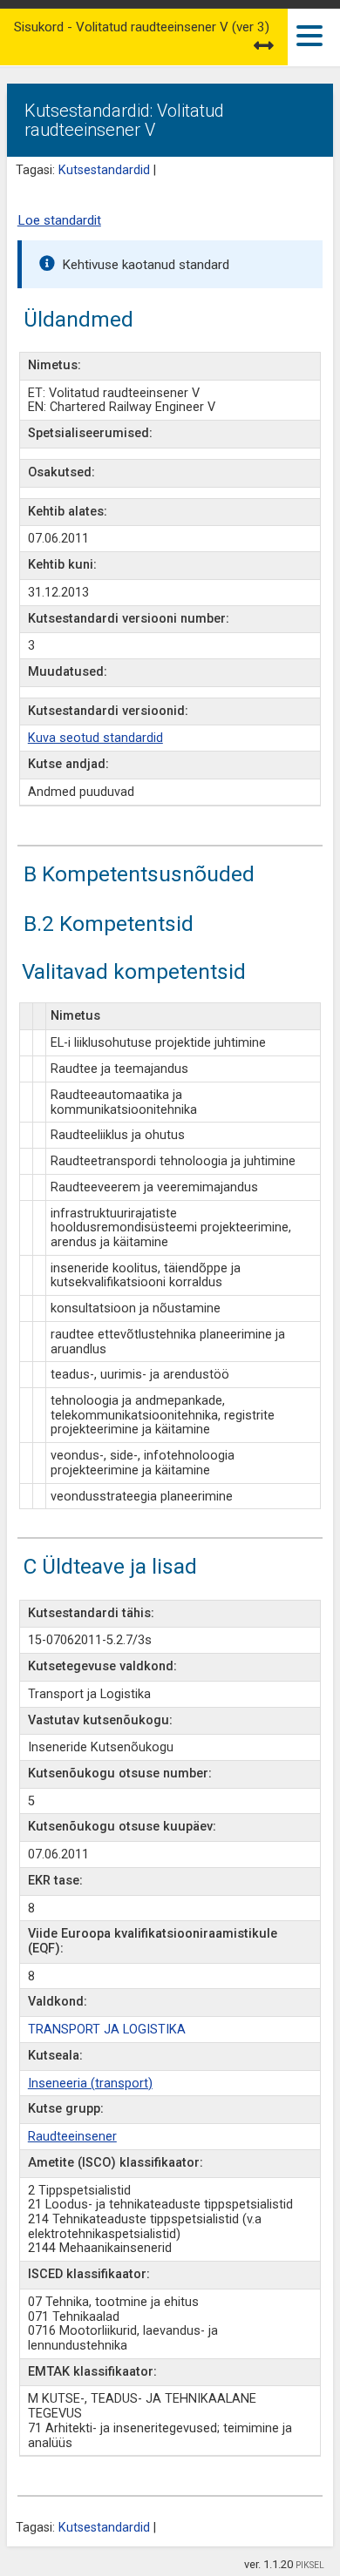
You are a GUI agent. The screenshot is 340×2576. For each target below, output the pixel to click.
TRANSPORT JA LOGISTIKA (107, 2030)
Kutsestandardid (104, 170)
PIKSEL (310, 2565)
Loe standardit (59, 220)
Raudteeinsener (72, 2137)
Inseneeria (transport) (90, 2084)
